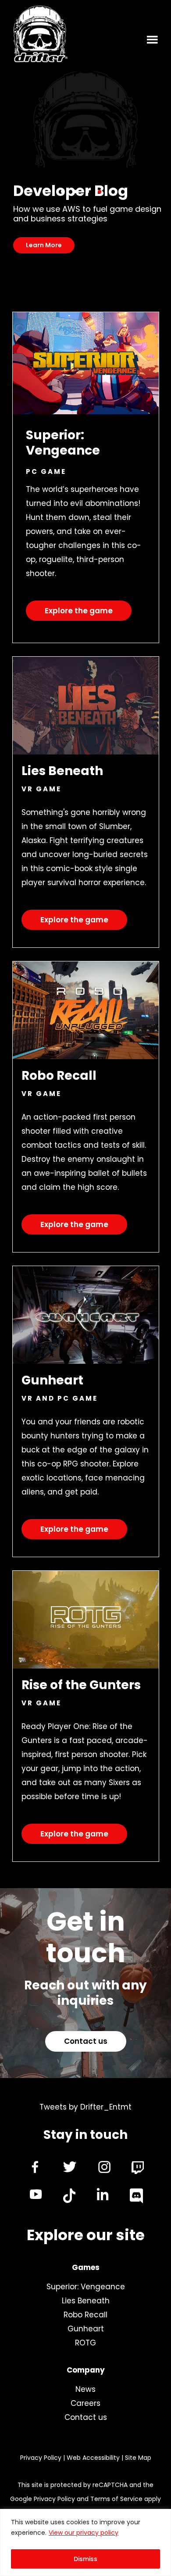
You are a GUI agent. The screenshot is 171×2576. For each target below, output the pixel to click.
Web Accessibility (93, 2458)
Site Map (138, 2458)
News (85, 2389)
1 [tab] (63, 192)
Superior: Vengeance (86, 2287)
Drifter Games (40, 36)
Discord (136, 2196)
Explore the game (79, 611)
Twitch (138, 2168)
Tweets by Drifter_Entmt (85, 2107)
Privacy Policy (41, 2458)
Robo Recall (85, 2315)
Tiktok (69, 2196)
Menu (153, 39)
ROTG (85, 2343)
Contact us (86, 2041)
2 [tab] (75, 192)
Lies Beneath (86, 2301)
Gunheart (86, 2329)
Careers (85, 2403)
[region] (85, 2542)
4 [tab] (100, 192)
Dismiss (85, 2559)
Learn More (44, 245)
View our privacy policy (84, 2533)
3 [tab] (87, 192)
